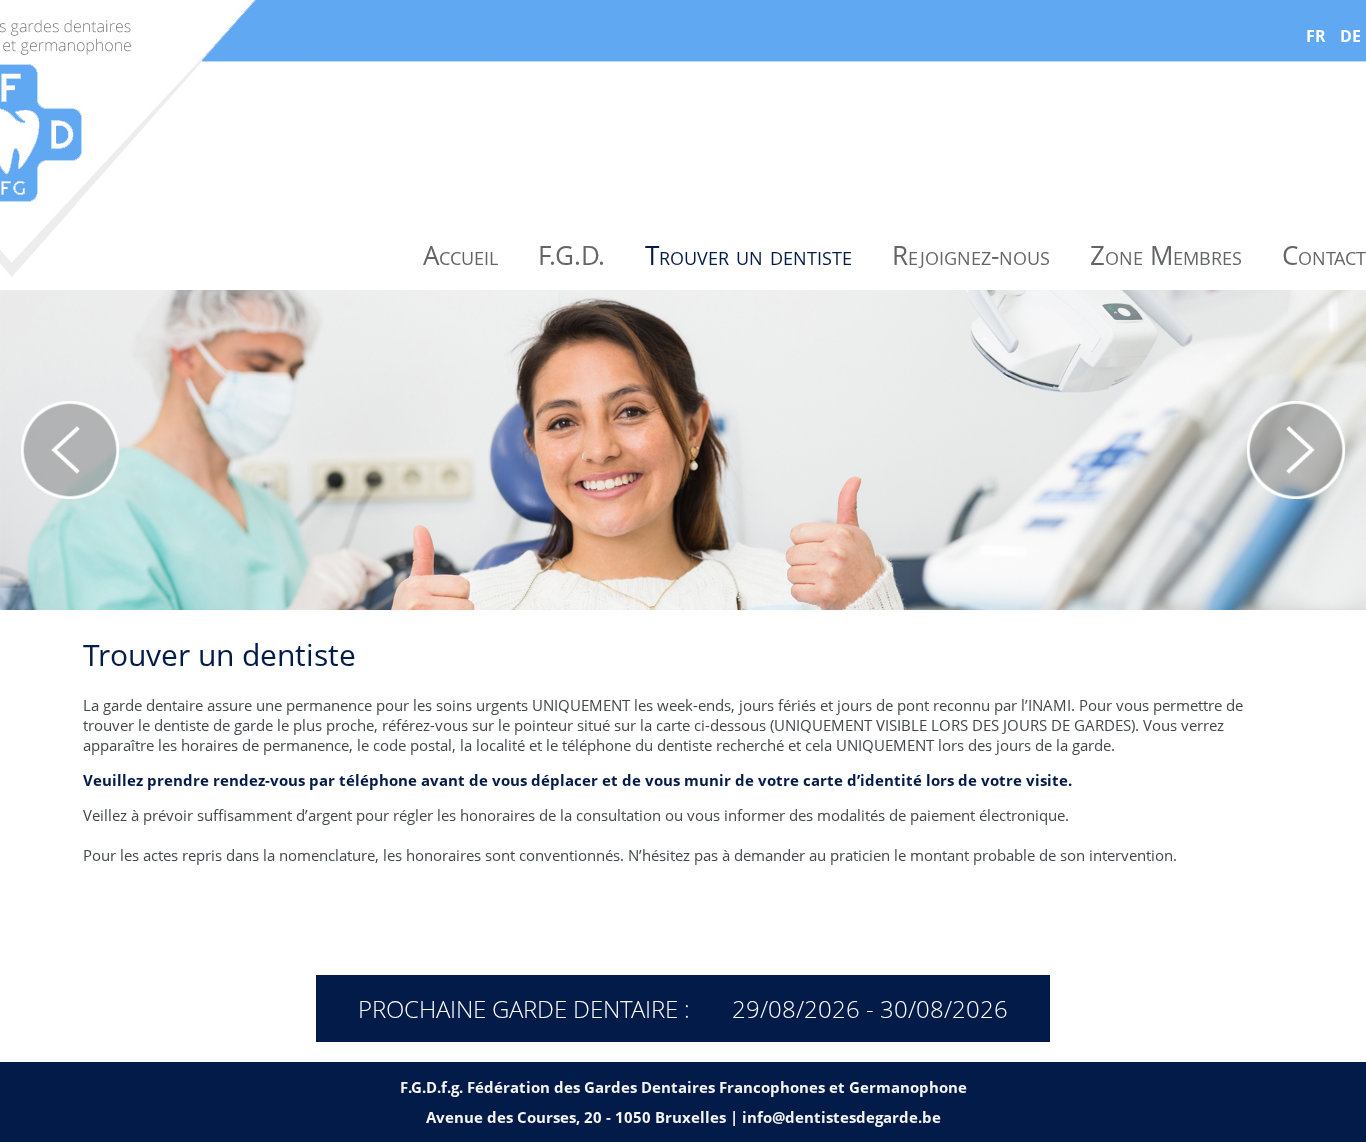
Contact (1324, 255)
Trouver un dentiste (748, 255)
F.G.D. (571, 255)
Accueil (460, 255)
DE (1350, 36)
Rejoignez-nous (971, 255)
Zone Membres (1166, 255)
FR (1316, 36)
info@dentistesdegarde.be (841, 1117)
